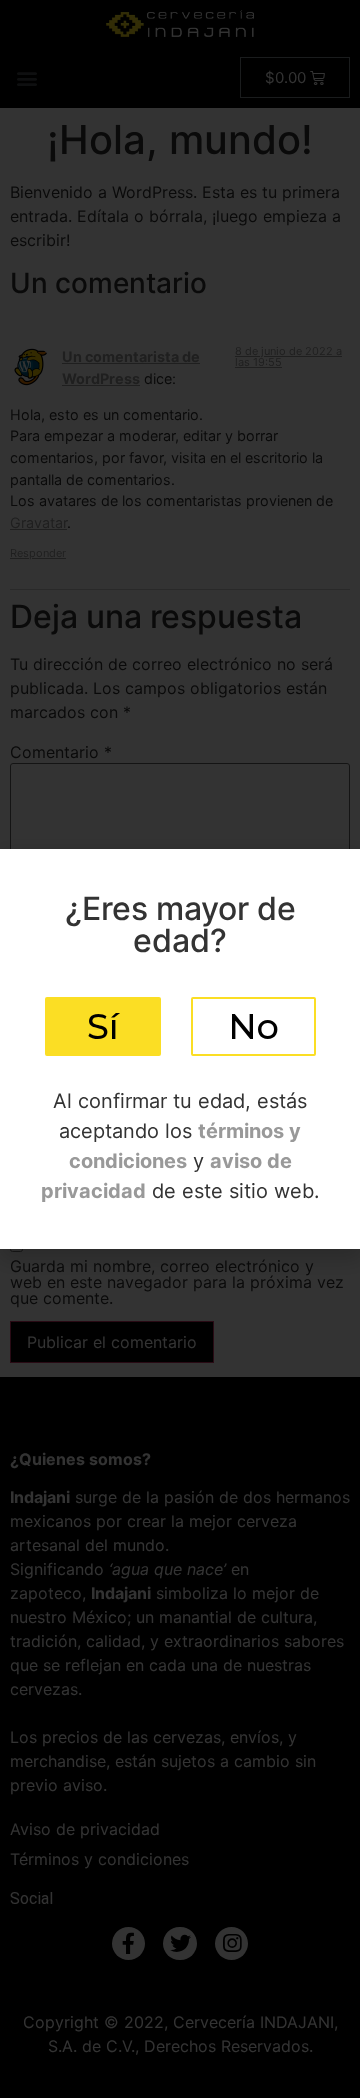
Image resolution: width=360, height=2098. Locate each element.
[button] (103, 1026)
